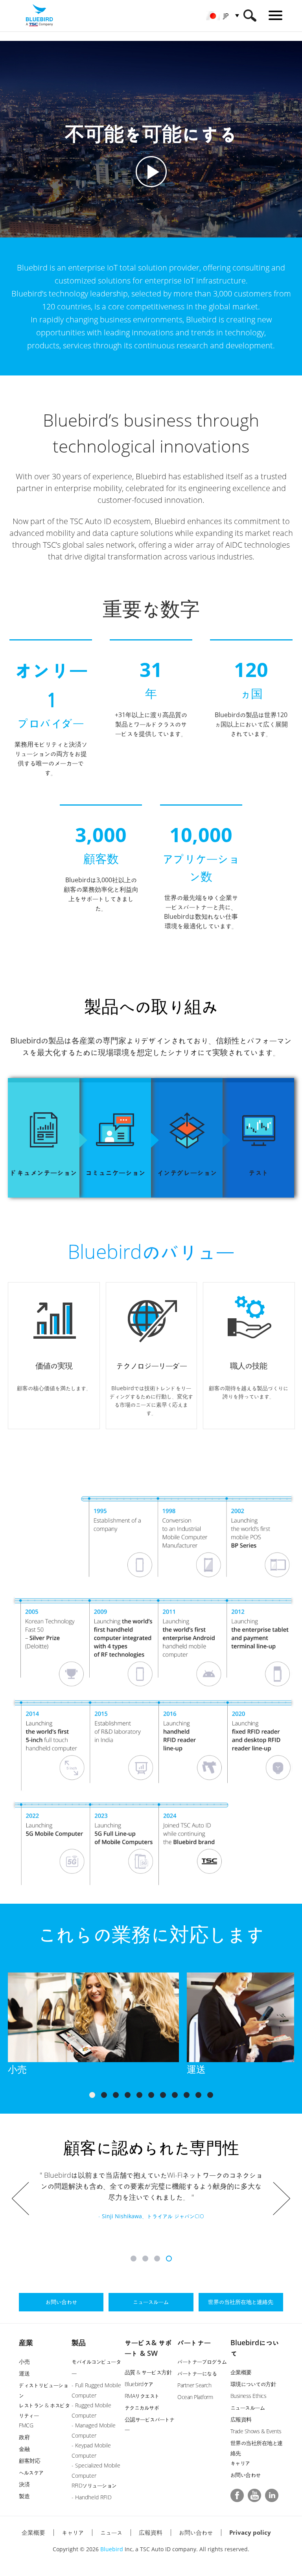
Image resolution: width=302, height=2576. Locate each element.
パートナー (194, 2342)
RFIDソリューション (94, 2485)
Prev (20, 2199)
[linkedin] (272, 2495)
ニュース (111, 2532)
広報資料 (241, 2419)
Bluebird (112, 2549)
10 (198, 2095)
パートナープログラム (202, 2362)
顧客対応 (29, 2461)
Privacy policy (250, 2532)
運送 (24, 2373)
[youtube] (254, 2495)
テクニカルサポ (142, 2408)
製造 (24, 2496)
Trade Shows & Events (256, 2431)
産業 (26, 2342)
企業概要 (241, 2372)
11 (210, 2095)
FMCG (26, 2425)
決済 (24, 2484)
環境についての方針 (253, 2384)
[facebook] (237, 2495)
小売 (24, 2362)
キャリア (240, 2463)
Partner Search (194, 2385)
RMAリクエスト (142, 2396)
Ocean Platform (195, 2397)
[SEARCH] (250, 16)
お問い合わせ (246, 2475)
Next (282, 2199)
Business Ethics (249, 2396)
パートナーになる (197, 2373)
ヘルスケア (31, 2472)
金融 (24, 2449)
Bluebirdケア (139, 2384)
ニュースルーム (248, 2408)
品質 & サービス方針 (148, 2372)
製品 (79, 2342)
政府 (24, 2437)
